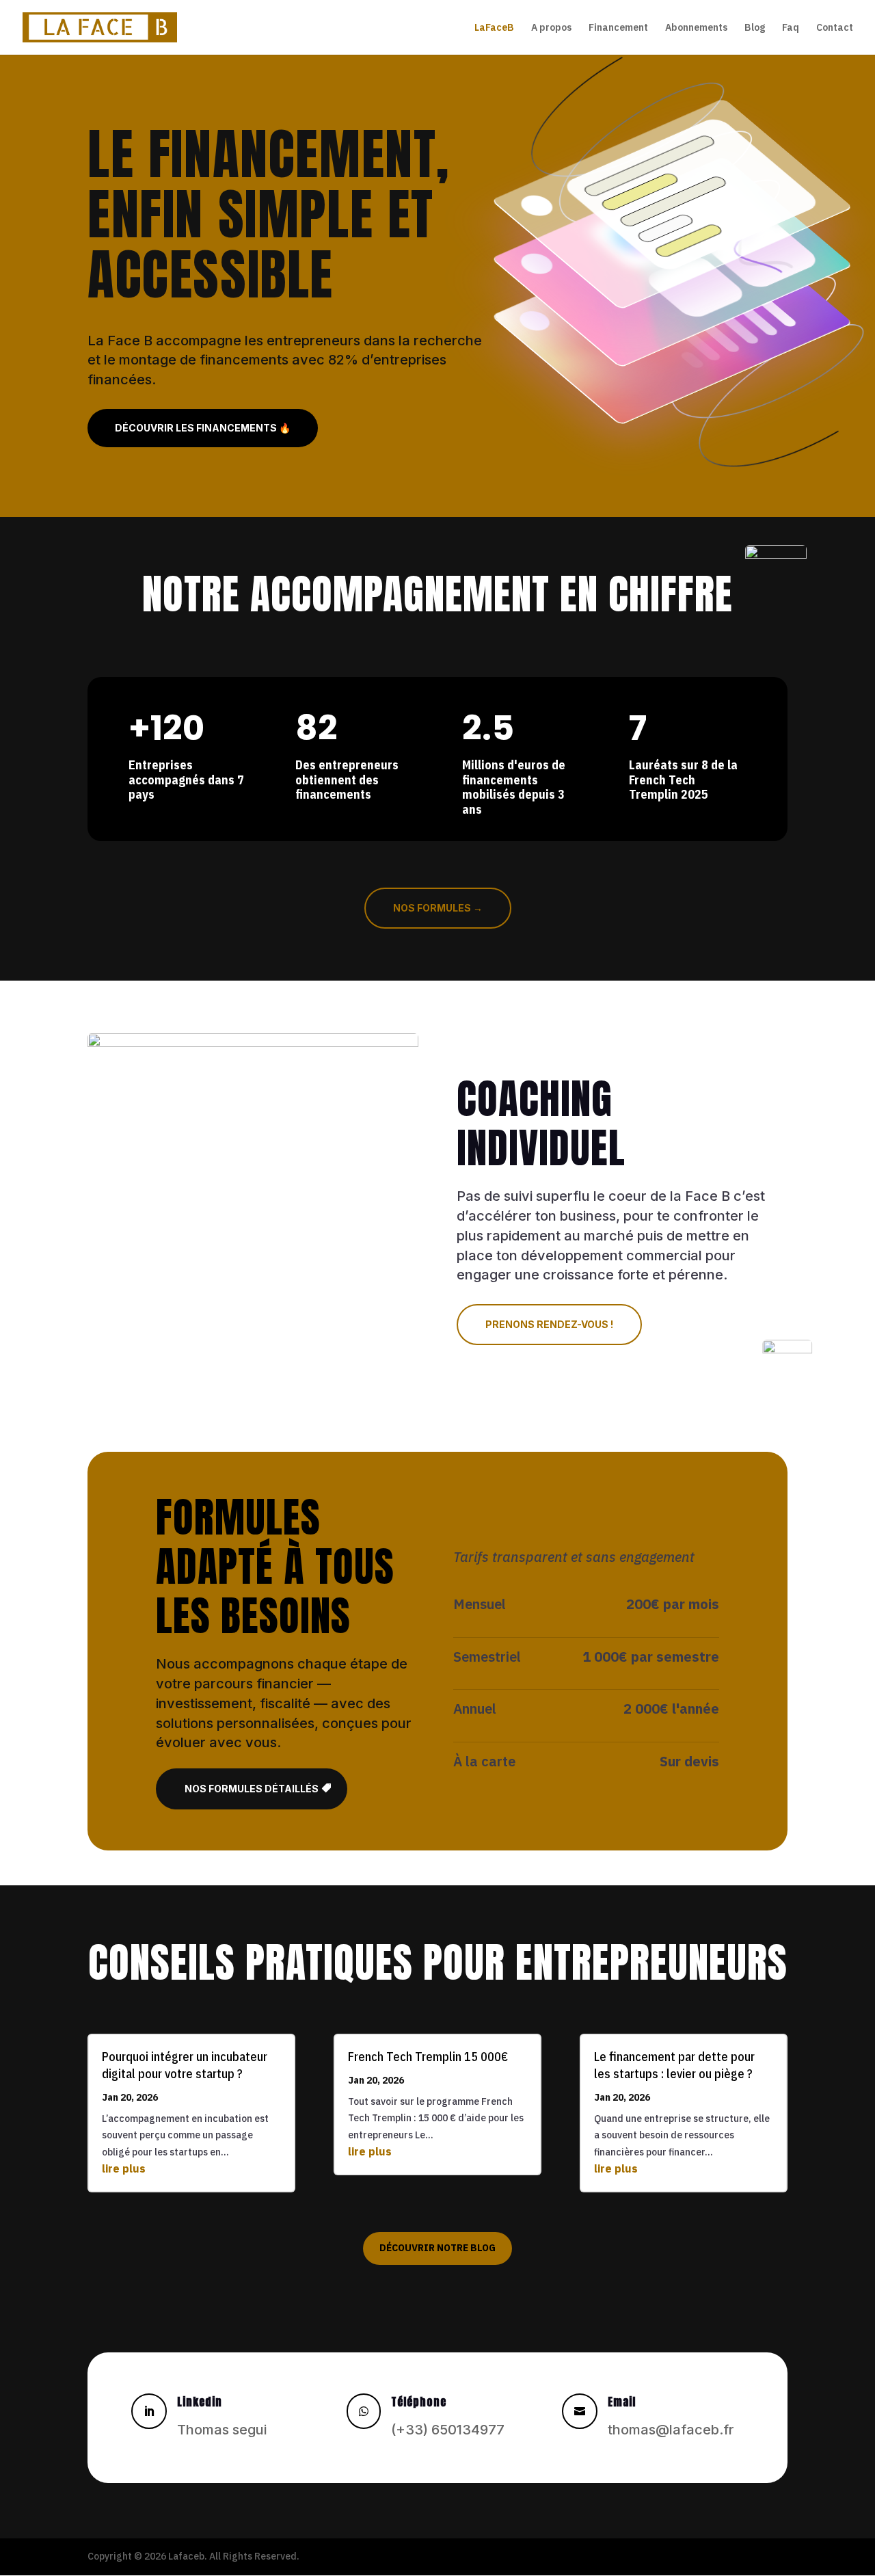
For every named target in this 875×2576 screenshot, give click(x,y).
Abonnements (696, 28)
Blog (755, 28)
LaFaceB (494, 28)
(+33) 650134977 (448, 2430)
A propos (551, 28)
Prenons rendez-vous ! (549, 1324)
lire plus (124, 2168)
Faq (791, 28)
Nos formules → (438, 908)
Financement (618, 28)
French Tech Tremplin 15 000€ (428, 2057)
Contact (835, 28)
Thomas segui (222, 2430)
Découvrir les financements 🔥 (203, 428)
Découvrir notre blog (437, 2248)
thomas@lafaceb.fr (671, 2430)
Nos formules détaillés (252, 1789)
